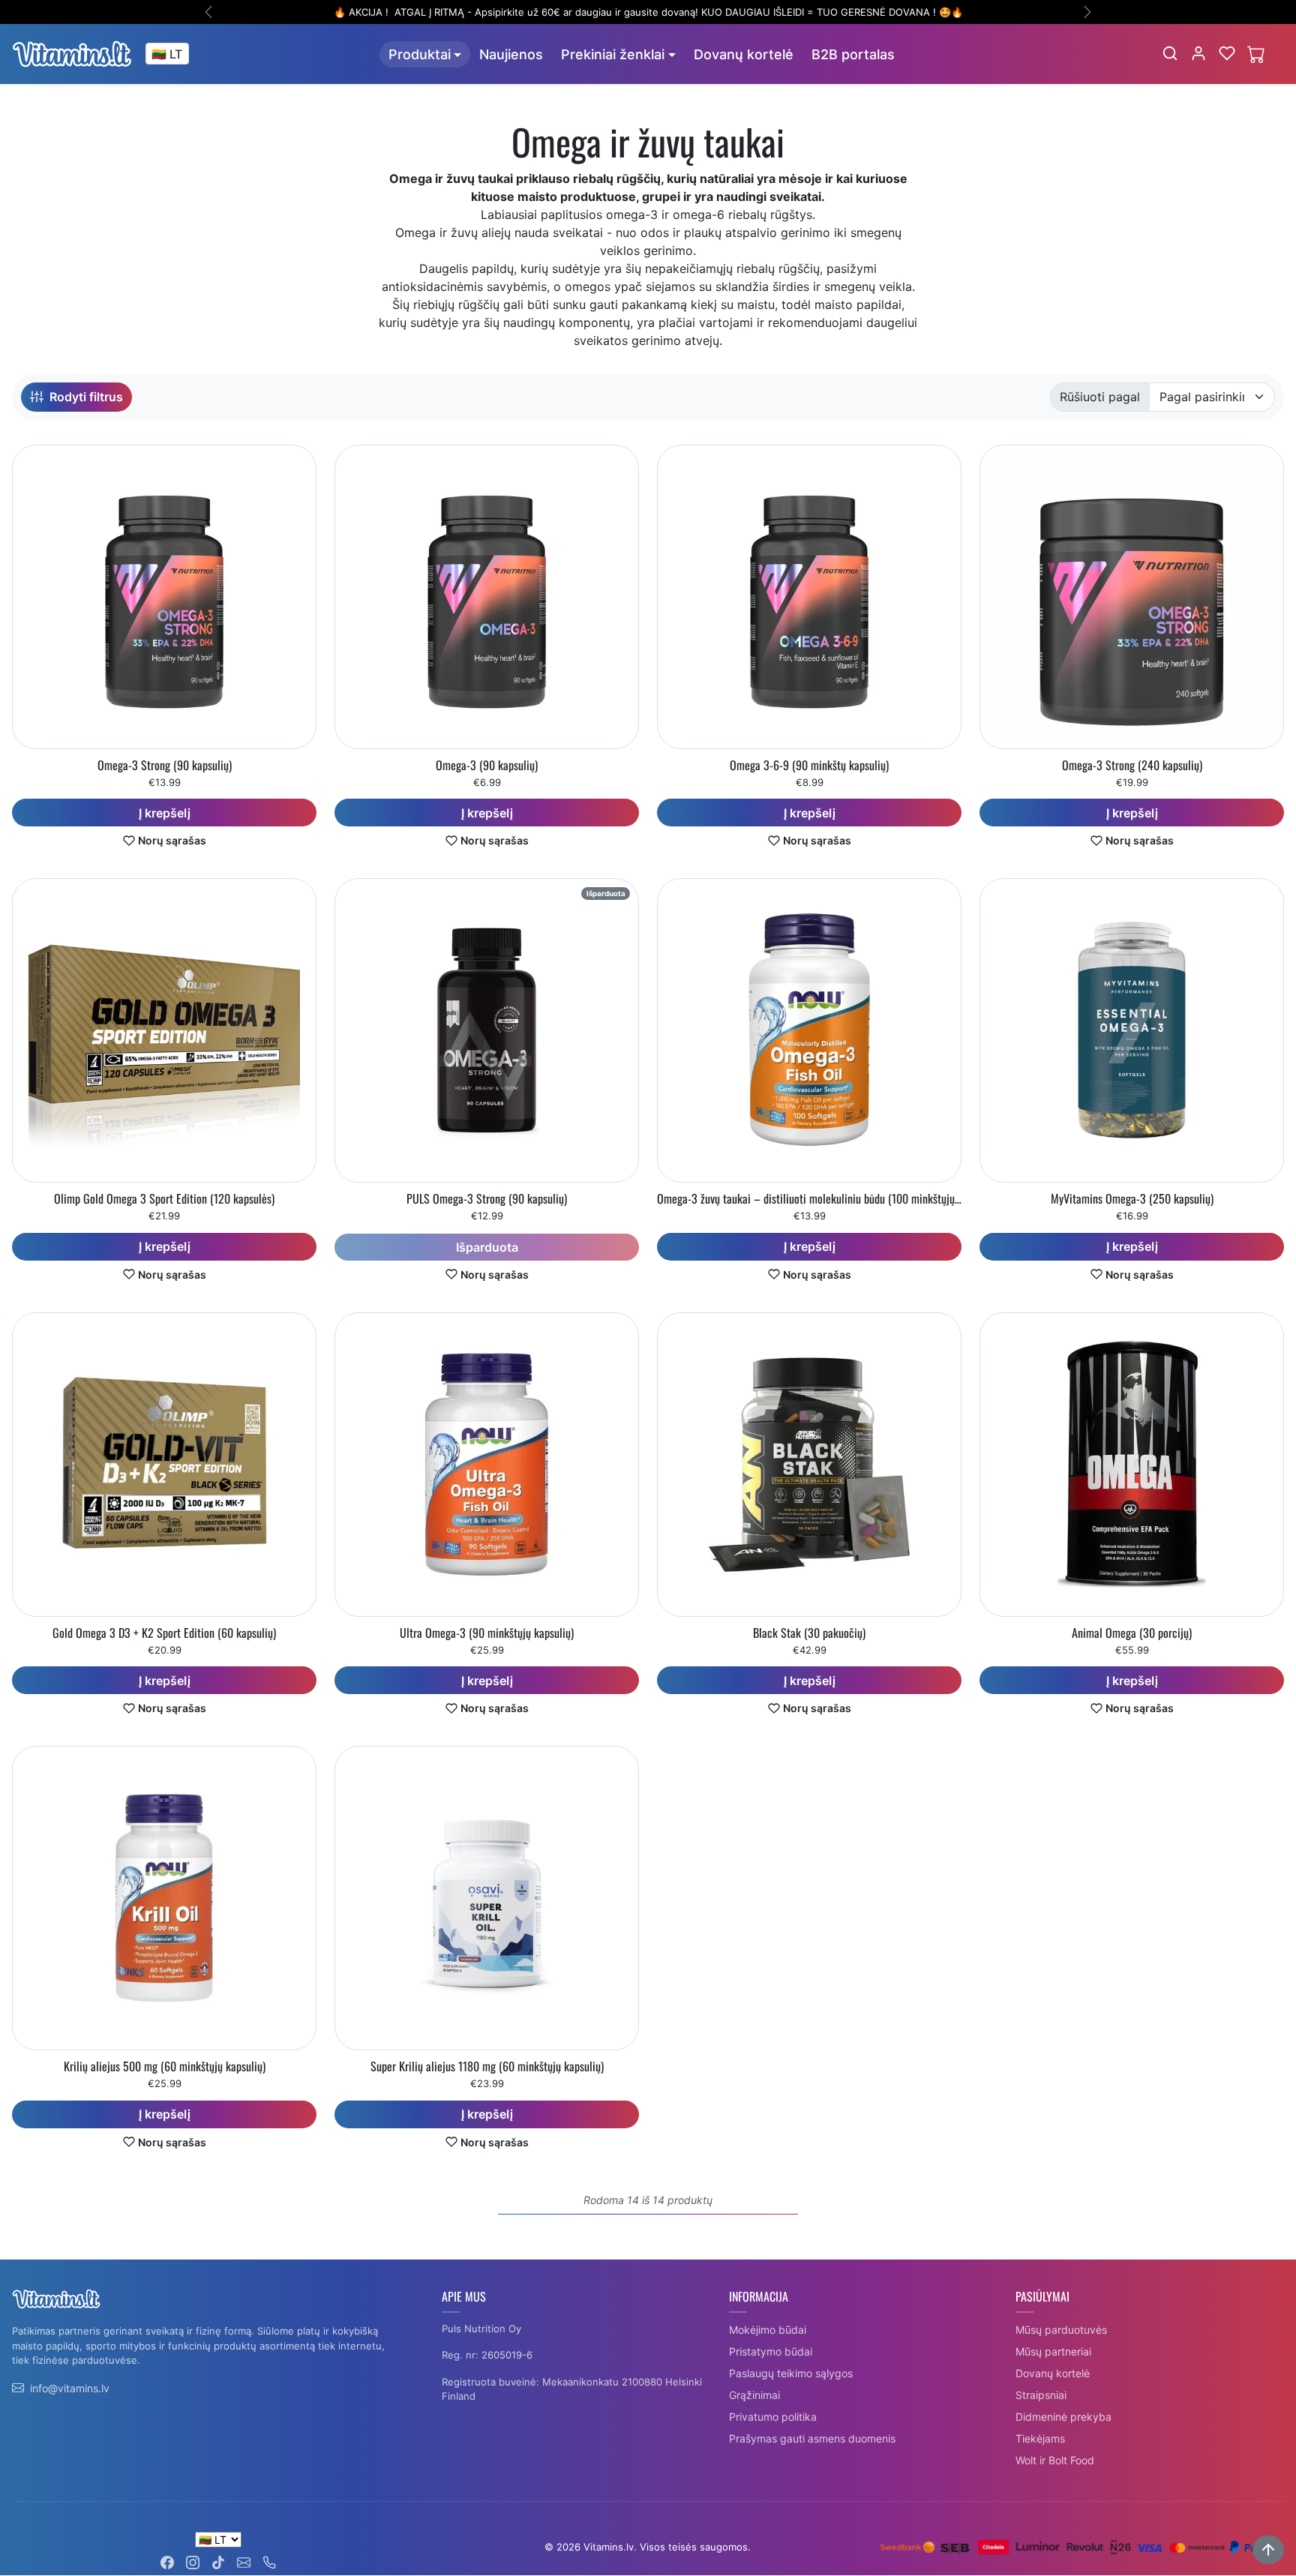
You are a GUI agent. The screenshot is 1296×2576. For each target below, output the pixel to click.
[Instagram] (193, 2561)
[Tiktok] (218, 2561)
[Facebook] (167, 2561)
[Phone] (269, 2561)
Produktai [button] (420, 54)
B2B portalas (853, 54)
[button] (1170, 53)
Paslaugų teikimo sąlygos (791, 2373)
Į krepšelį (165, 813)
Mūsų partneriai (1053, 2351)
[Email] (244, 2561)
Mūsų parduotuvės (1061, 2330)
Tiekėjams (1040, 2438)
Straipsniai (1041, 2395)
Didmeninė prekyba (1063, 2417)
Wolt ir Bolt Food (1055, 2460)
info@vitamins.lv (70, 2388)
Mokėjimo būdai (768, 2330)
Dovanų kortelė (744, 54)
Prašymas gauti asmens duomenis (812, 2438)
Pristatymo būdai (771, 2351)
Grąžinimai (754, 2395)
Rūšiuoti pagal (1100, 397)
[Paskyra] (1198, 53)
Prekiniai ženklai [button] (613, 54)
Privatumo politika (773, 2417)
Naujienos (511, 54)
